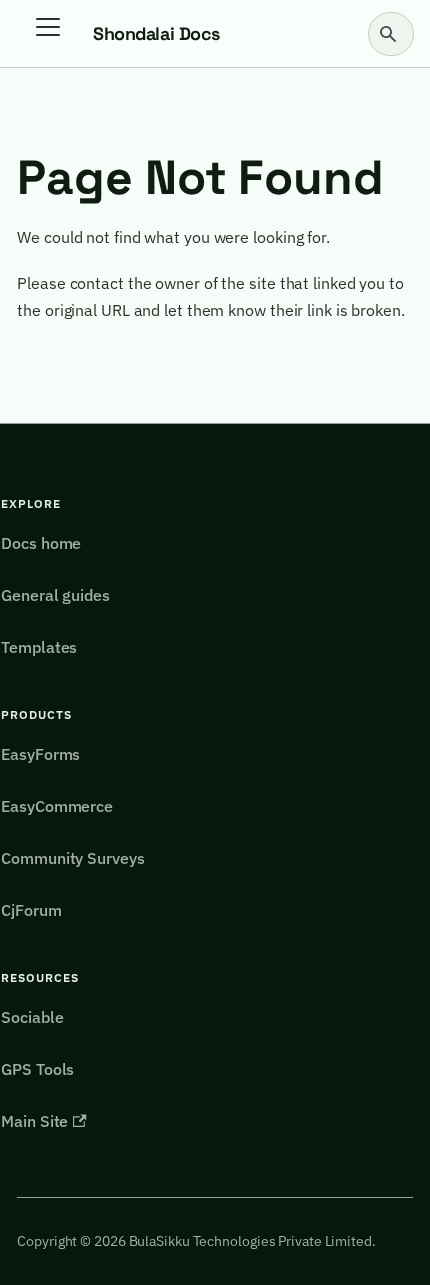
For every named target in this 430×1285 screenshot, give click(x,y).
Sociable (32, 1017)
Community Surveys (72, 858)
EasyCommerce (57, 806)
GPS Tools (37, 1069)
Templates (39, 647)
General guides (55, 595)
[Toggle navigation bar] (55, 34)
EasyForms (40, 754)
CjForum (31, 910)
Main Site (34, 1121)
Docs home (41, 543)
